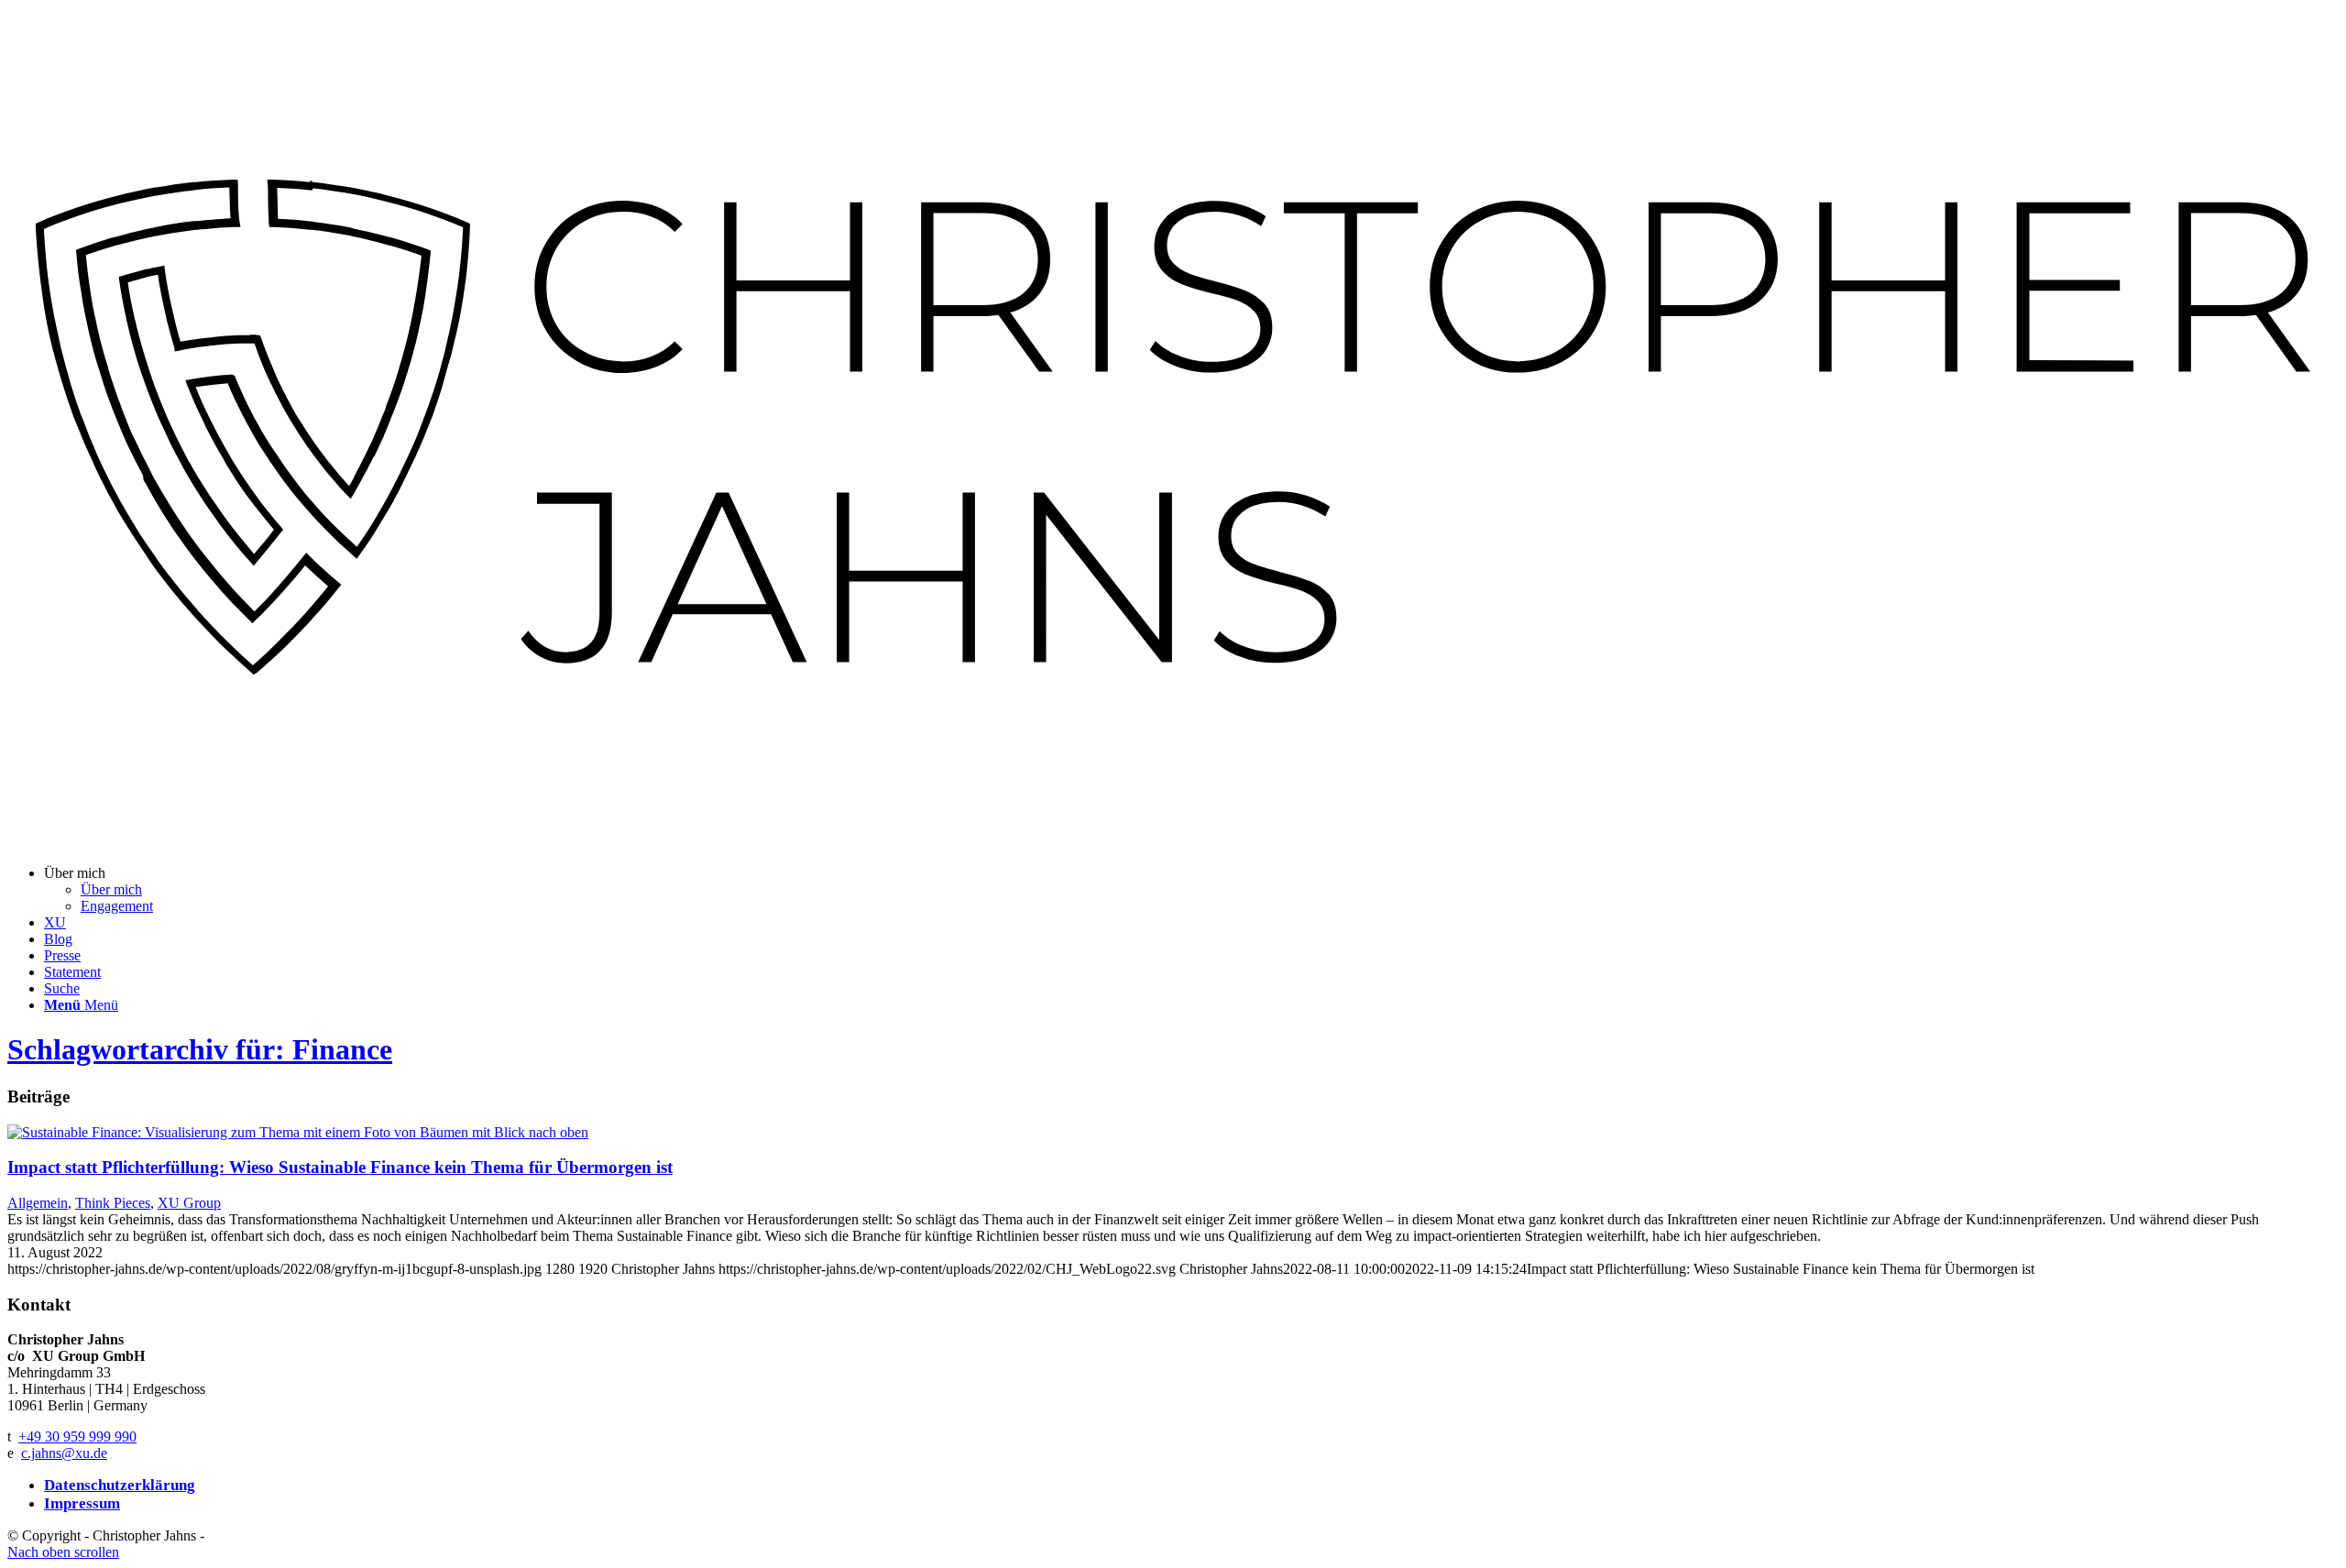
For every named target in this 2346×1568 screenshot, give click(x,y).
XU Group (189, 1203)
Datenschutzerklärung (120, 1485)
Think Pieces (113, 1203)
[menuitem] (1191, 890)
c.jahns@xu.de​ (64, 1453)
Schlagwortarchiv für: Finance (200, 1049)
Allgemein (38, 1203)
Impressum (82, 1503)
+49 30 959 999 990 (77, 1436)
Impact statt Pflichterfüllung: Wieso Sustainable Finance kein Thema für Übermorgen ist (340, 1167)
